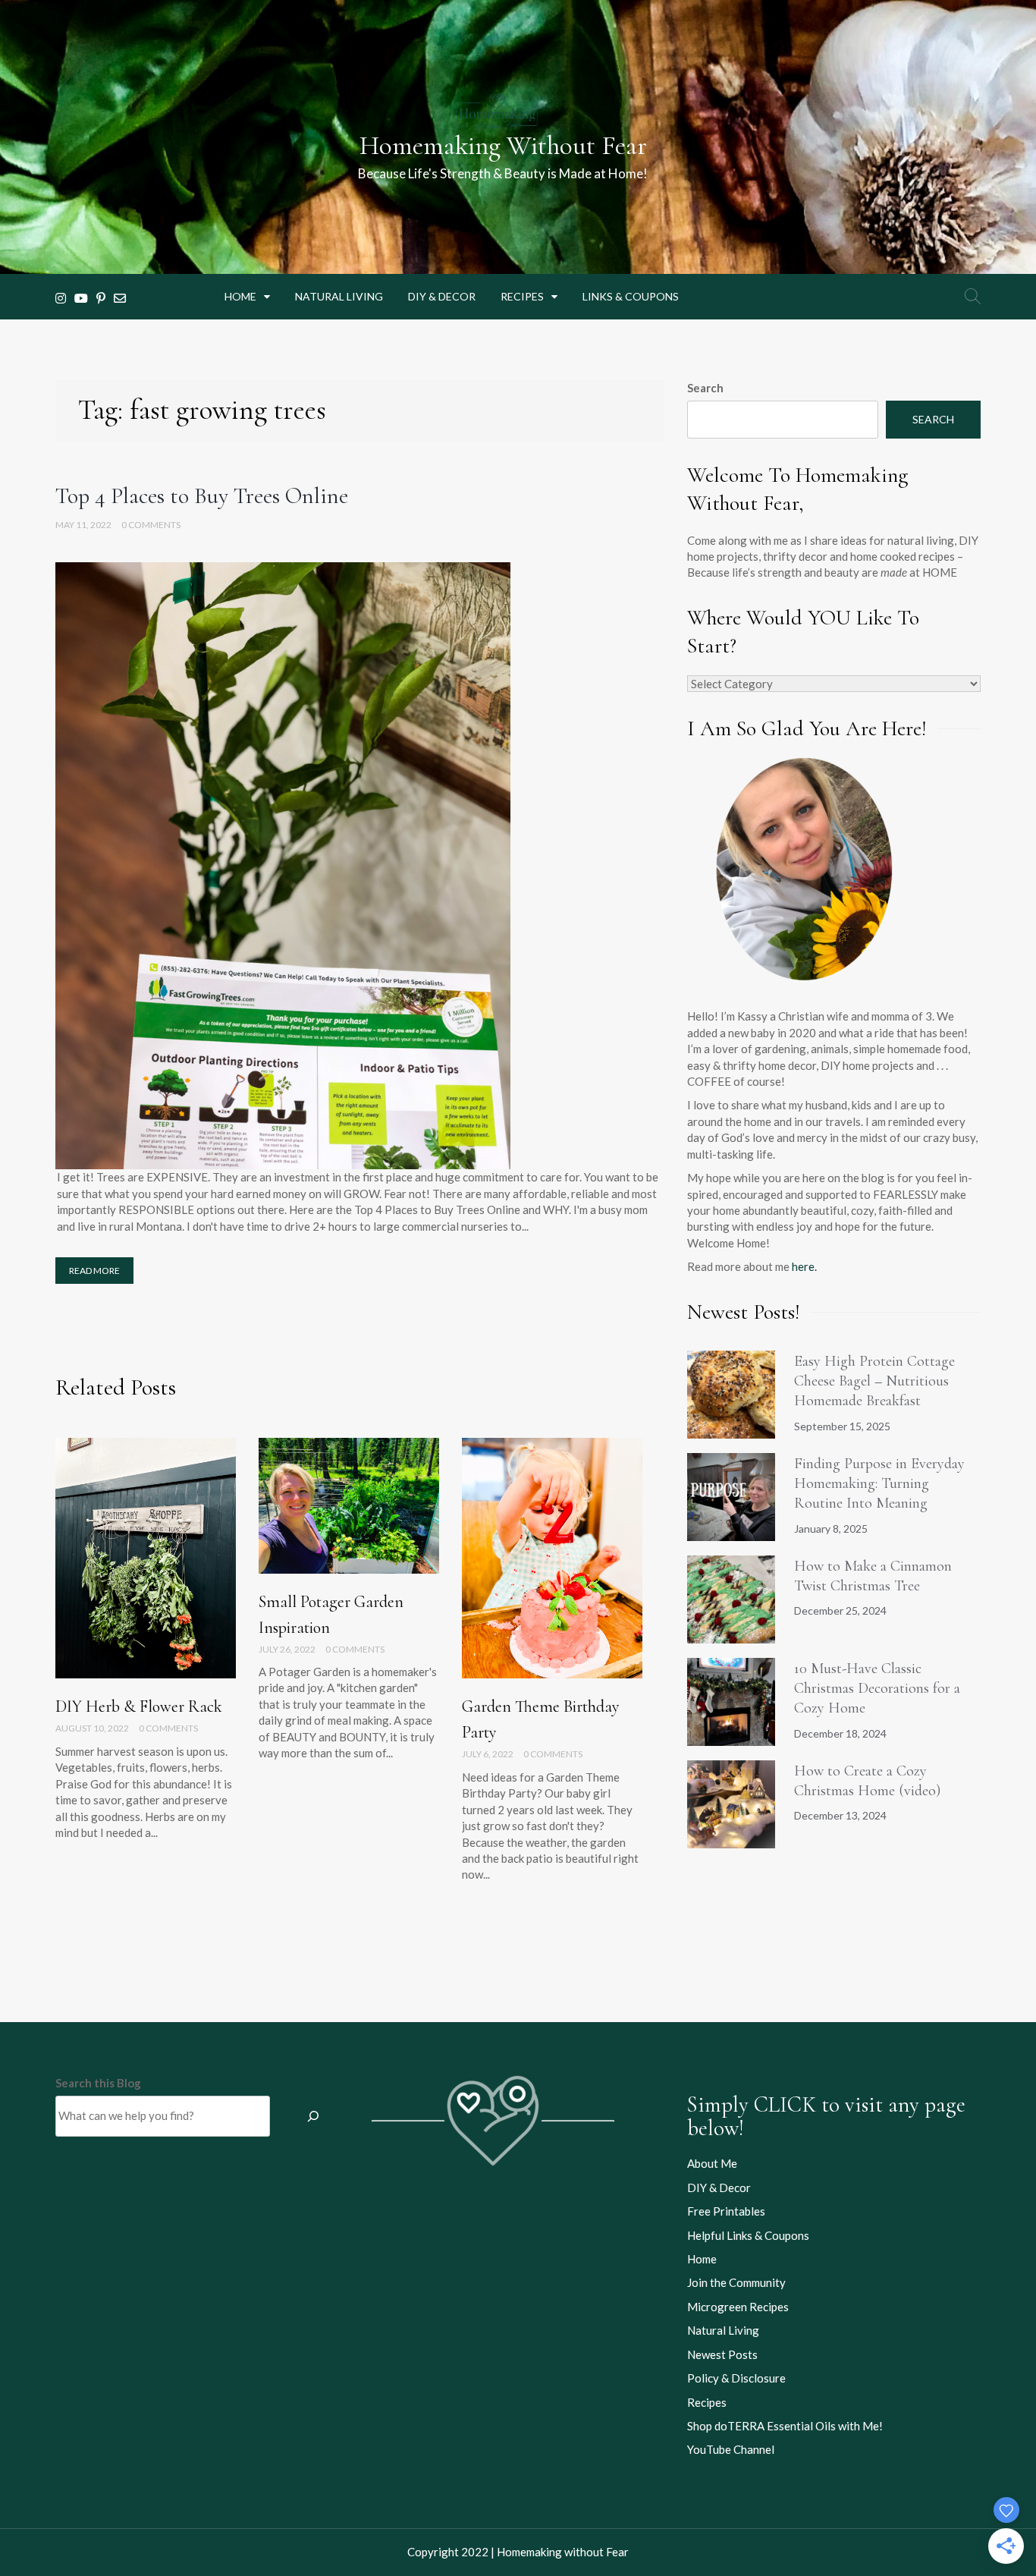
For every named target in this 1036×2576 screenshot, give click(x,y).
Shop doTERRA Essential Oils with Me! (785, 2426)
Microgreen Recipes (738, 2307)
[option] (146, 1649)
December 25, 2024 (840, 1610)
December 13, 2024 (840, 1815)
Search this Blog (98, 2083)
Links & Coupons (631, 296)
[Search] (313, 2116)
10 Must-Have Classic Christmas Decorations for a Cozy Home (877, 1689)
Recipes (522, 296)
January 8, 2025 (831, 1529)
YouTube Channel (731, 2449)
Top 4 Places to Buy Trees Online (202, 496)
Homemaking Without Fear (503, 146)
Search (705, 388)
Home (240, 296)
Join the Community (736, 2282)
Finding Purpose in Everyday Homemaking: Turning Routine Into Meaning (879, 1484)
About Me (712, 2163)
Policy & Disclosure (736, 2378)
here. (804, 1266)
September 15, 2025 (842, 1426)
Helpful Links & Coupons (748, 2235)
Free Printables (726, 2211)
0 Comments (151, 525)
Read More (94, 1271)
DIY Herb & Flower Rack (139, 1706)
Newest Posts (722, 2354)
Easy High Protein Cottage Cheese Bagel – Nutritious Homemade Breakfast (874, 1381)
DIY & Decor (442, 296)
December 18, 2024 (840, 1733)
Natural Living (339, 296)
